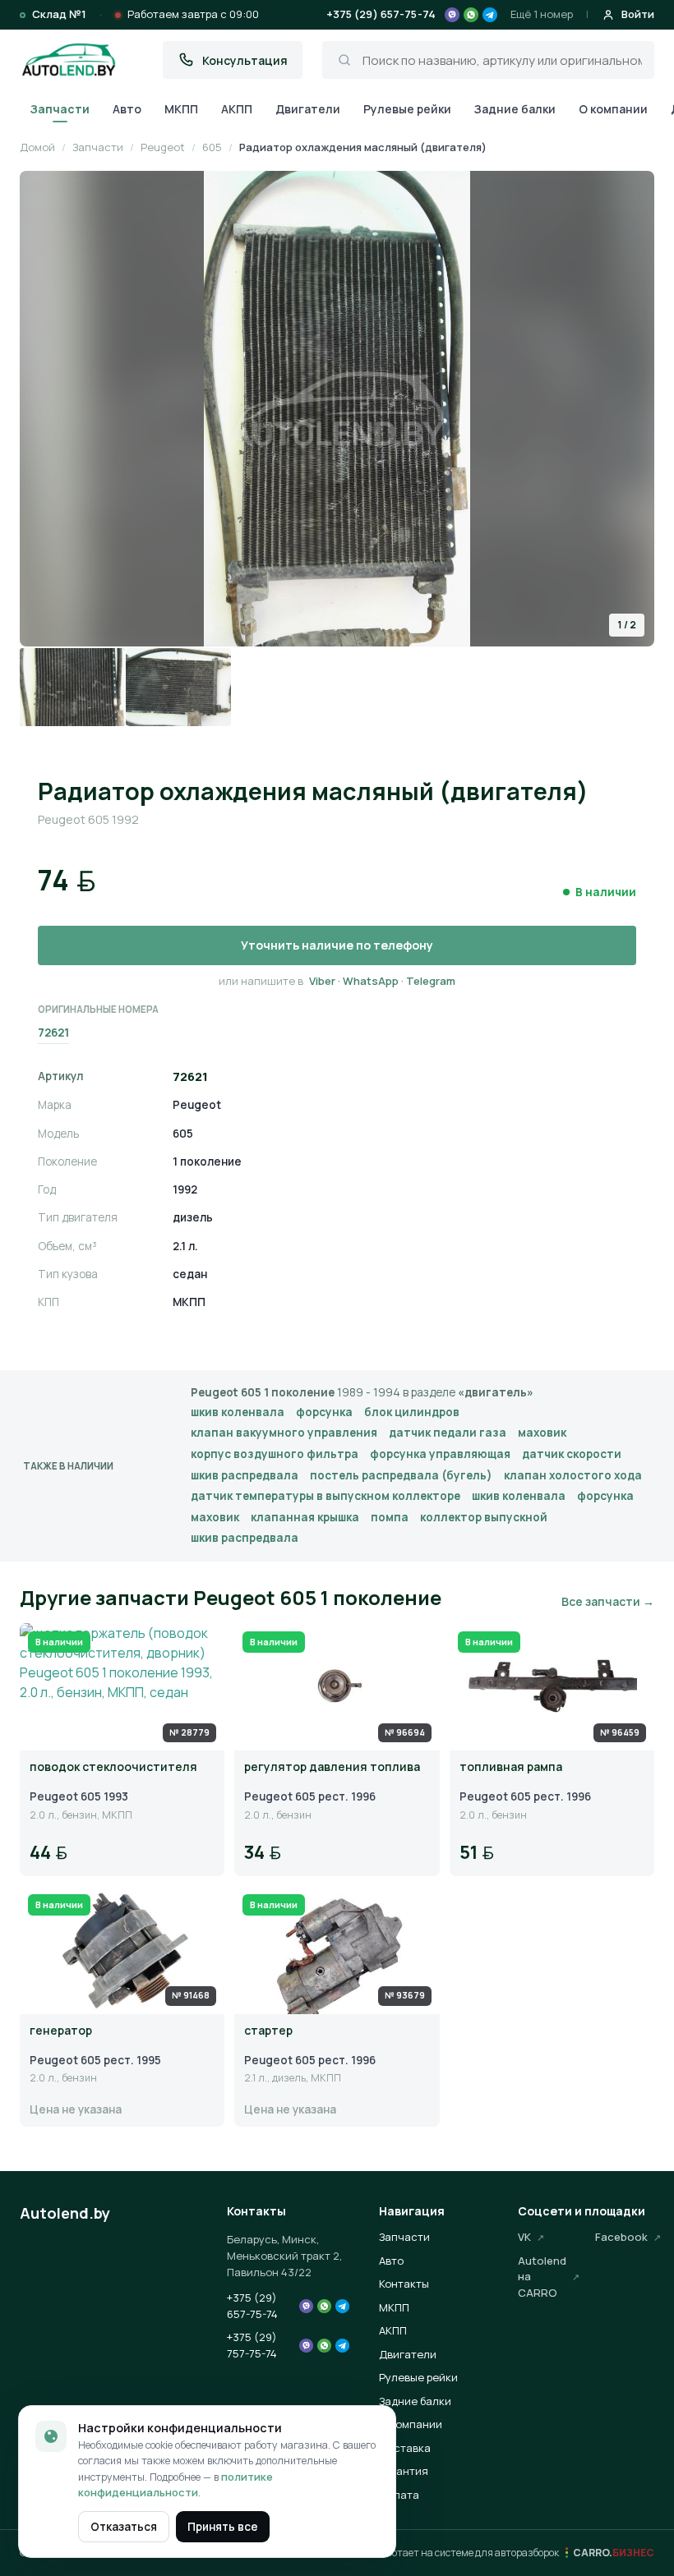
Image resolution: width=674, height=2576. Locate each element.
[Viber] (452, 15)
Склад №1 (59, 14)
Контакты (404, 2284)
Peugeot (163, 147)
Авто (127, 109)
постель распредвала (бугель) (401, 1475)
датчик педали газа (448, 1433)
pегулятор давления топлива (332, 1767)
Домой (37, 147)
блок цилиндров (412, 1412)
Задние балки (515, 109)
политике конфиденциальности (175, 2485)
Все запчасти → (608, 1601)
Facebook (621, 2237)
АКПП (237, 109)
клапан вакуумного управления (284, 1433)
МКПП (181, 109)
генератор (61, 2031)
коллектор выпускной (484, 1517)
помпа (390, 1517)
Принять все (223, 2527)
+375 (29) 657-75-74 (381, 14)
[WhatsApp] (471, 15)
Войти (638, 14)
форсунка (324, 1412)
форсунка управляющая (440, 1454)
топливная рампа (511, 1767)
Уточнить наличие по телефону (337, 945)
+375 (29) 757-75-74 (252, 2345)
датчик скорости (572, 1454)
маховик (542, 1433)
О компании (613, 109)
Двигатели (308, 109)
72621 (53, 1033)
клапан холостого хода (573, 1475)
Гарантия (404, 2471)
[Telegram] (490, 15)
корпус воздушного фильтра (275, 1454)
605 (212, 147)
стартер (268, 2031)
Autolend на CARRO (542, 2277)
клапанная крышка (305, 1517)
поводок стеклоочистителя (113, 1767)
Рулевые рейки (407, 109)
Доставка (405, 2448)
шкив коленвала (238, 1412)
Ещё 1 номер (542, 14)
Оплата (399, 2495)
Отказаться (124, 2527)
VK (524, 2237)
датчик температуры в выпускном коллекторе (325, 1496)
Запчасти (60, 109)
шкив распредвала (245, 1475)
